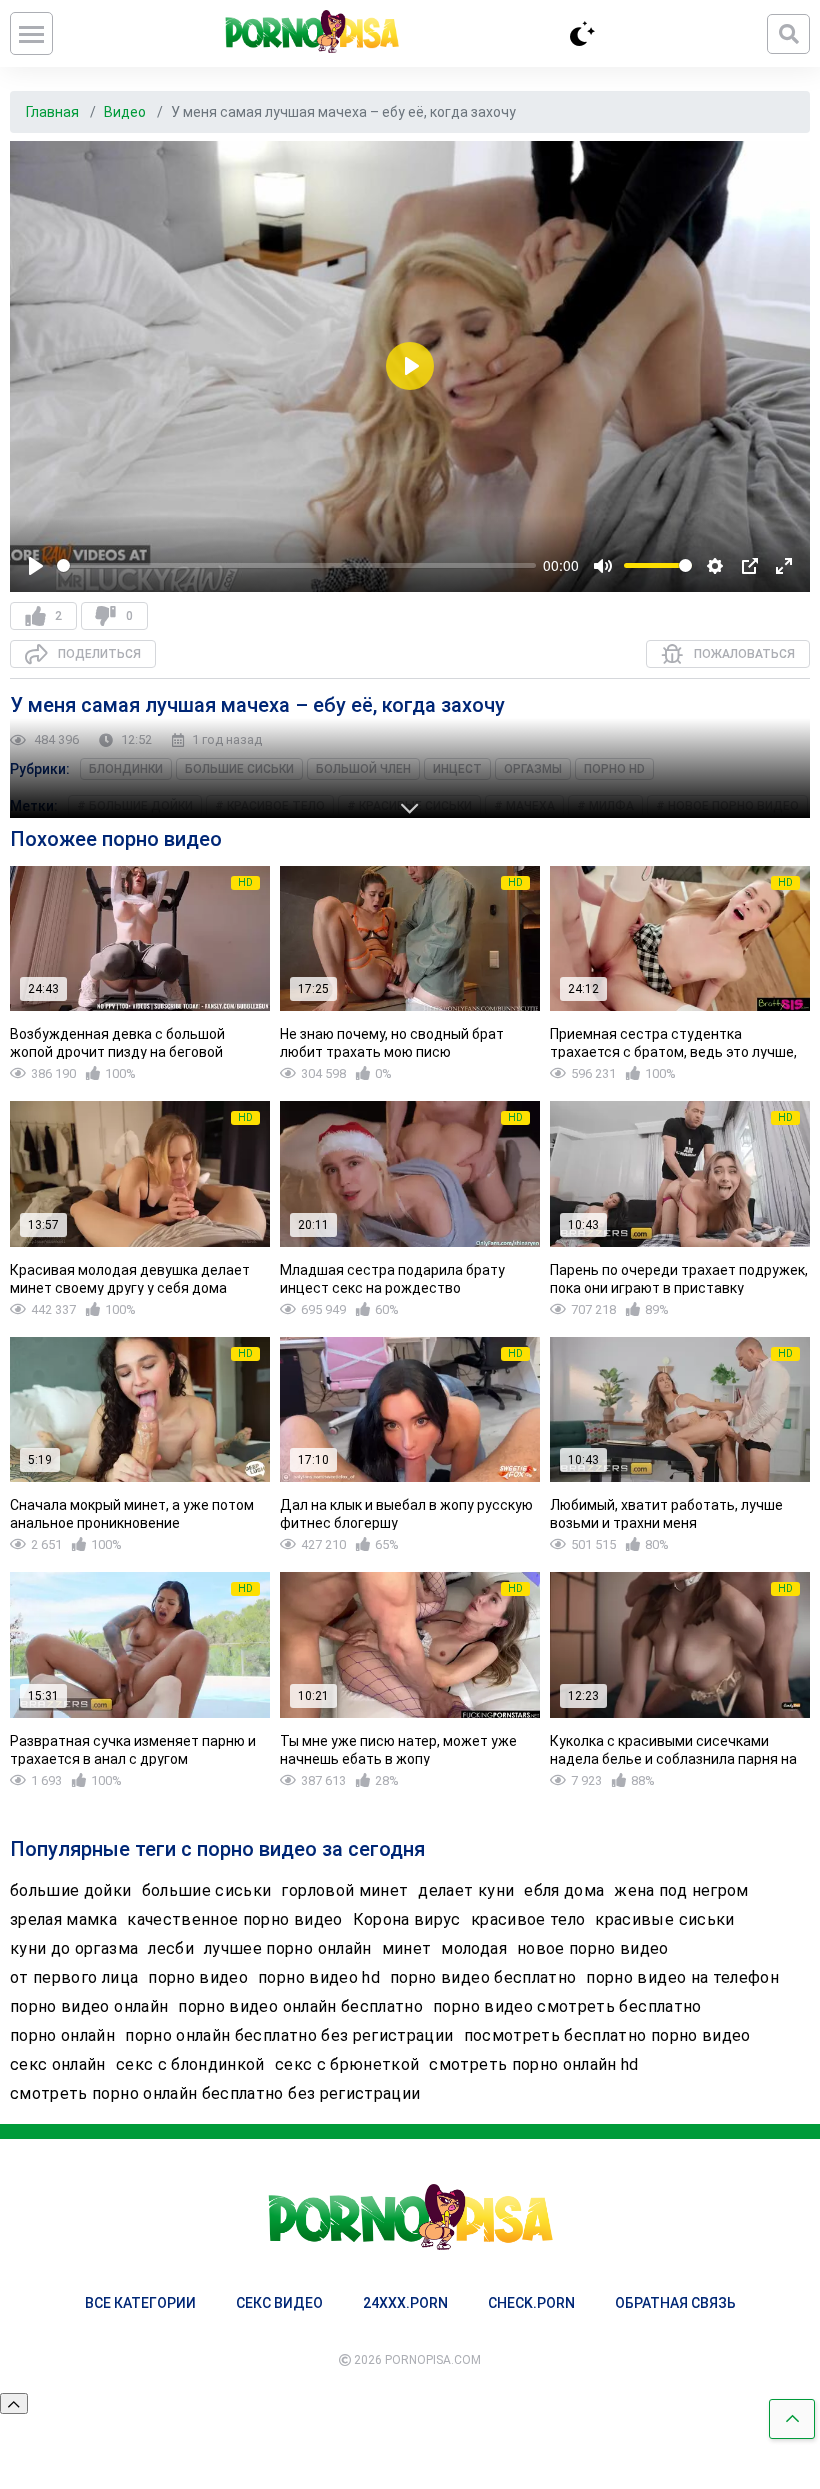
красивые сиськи (664, 1919)
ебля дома (564, 1890)
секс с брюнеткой (347, 2064)
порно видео (198, 1977)
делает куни (466, 1890)
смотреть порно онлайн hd (533, 2064)
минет (407, 1948)
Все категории (140, 2303)
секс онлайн (58, 2064)
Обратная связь (675, 2303)
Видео (126, 112)
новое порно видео (593, 1948)
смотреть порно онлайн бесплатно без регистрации (215, 2093)
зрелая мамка (63, 1919)
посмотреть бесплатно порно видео (607, 2035)
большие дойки (71, 1890)
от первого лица (74, 1977)
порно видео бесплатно (483, 1977)
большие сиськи (207, 1890)
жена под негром (681, 1890)
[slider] (296, 565)
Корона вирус (407, 1919)
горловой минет (344, 1890)
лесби (171, 1948)
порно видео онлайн (89, 2006)
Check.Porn (531, 2303)
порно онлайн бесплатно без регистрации (289, 2035)
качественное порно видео (234, 1919)
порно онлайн (62, 2035)
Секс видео (279, 2303)
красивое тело (528, 1919)
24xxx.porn (405, 2303)
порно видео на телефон (682, 1977)
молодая (473, 1948)
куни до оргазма (74, 1948)
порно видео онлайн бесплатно (300, 2006)
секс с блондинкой (190, 2064)
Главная (54, 112)
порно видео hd (319, 1977)
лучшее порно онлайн (288, 1948)
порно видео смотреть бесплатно (567, 2006)
